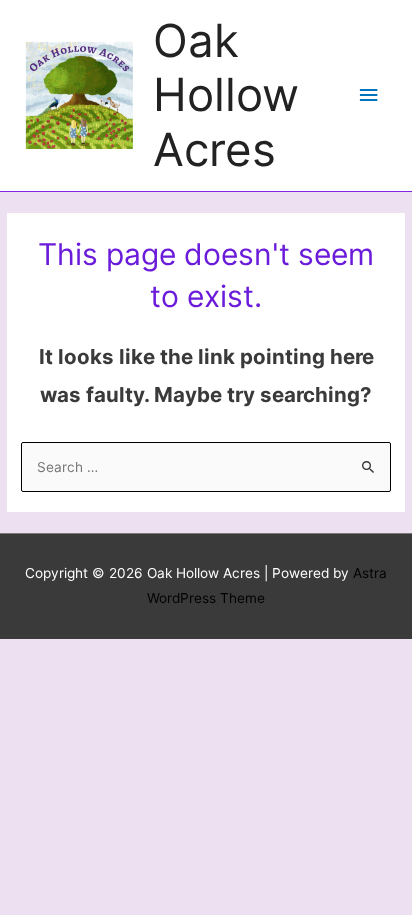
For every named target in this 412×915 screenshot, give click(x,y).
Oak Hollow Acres (226, 95)
